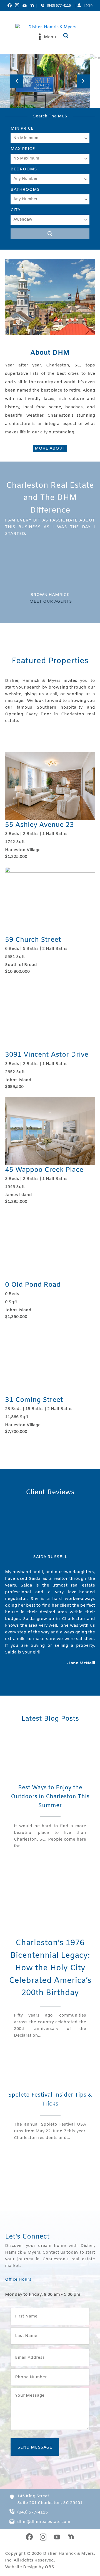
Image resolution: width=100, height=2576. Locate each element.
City (16, 210)
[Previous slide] (17, 81)
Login (88, 6)
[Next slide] (83, 81)
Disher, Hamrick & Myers (69, 2554)
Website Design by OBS (30, 2567)
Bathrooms (25, 190)
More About (50, 448)
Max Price (23, 149)
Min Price (22, 129)
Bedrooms (24, 169)
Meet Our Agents (51, 602)
